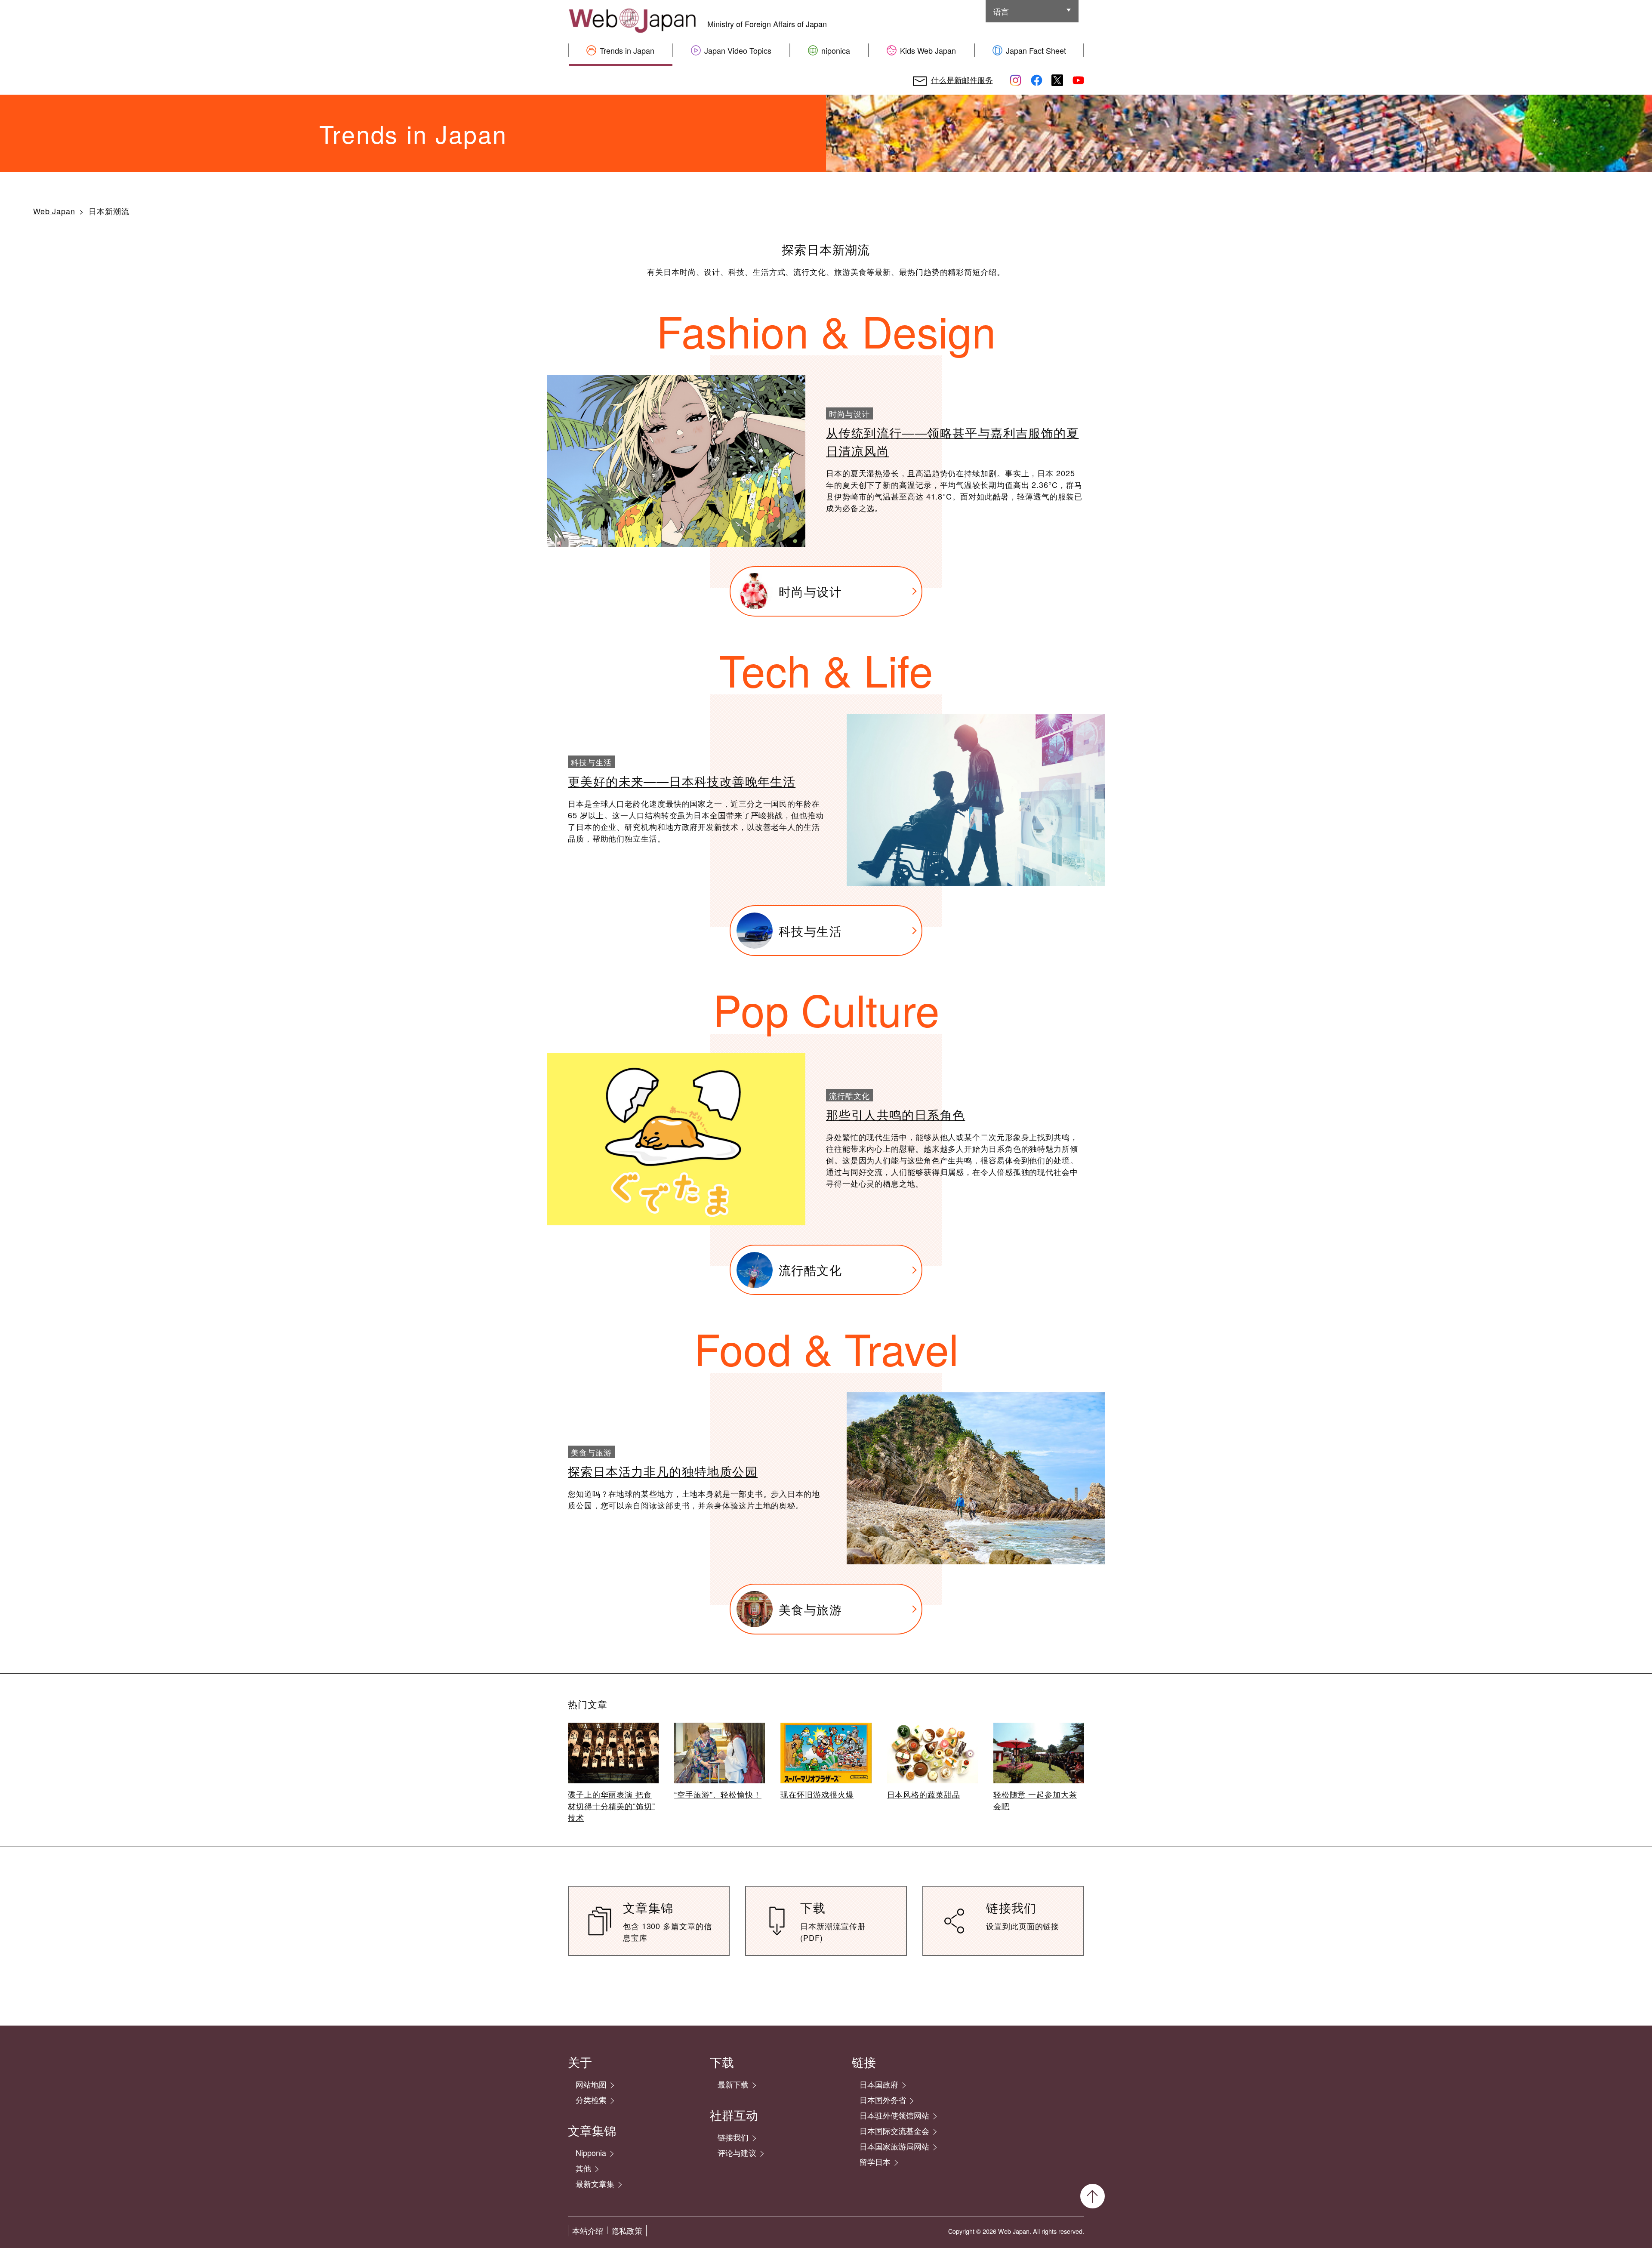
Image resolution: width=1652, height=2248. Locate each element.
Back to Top (1093, 2196)
